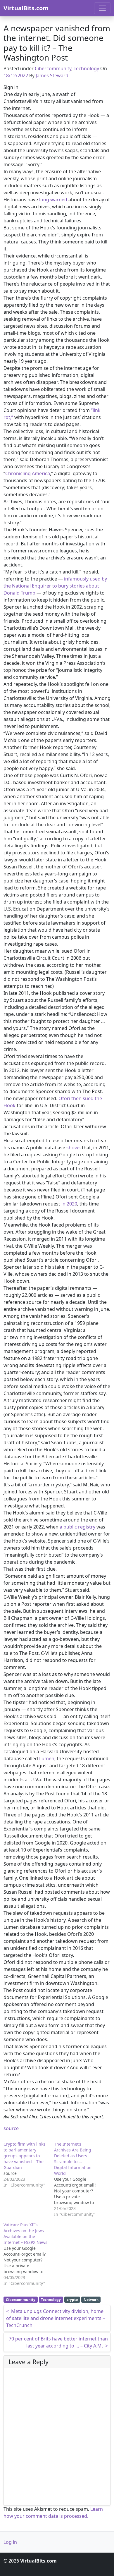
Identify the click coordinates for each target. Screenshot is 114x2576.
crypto (72, 2300)
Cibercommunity (53, 68)
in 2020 (69, 1204)
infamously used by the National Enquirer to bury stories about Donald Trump (55, 586)
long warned (53, 200)
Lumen (47, 1758)
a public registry (77, 1527)
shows (74, 1148)
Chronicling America (28, 473)
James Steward (52, 75)
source (11, 2128)
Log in (10, 2542)
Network (91, 2300)
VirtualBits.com (26, 8)
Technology (86, 68)
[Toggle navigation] (102, 8)
